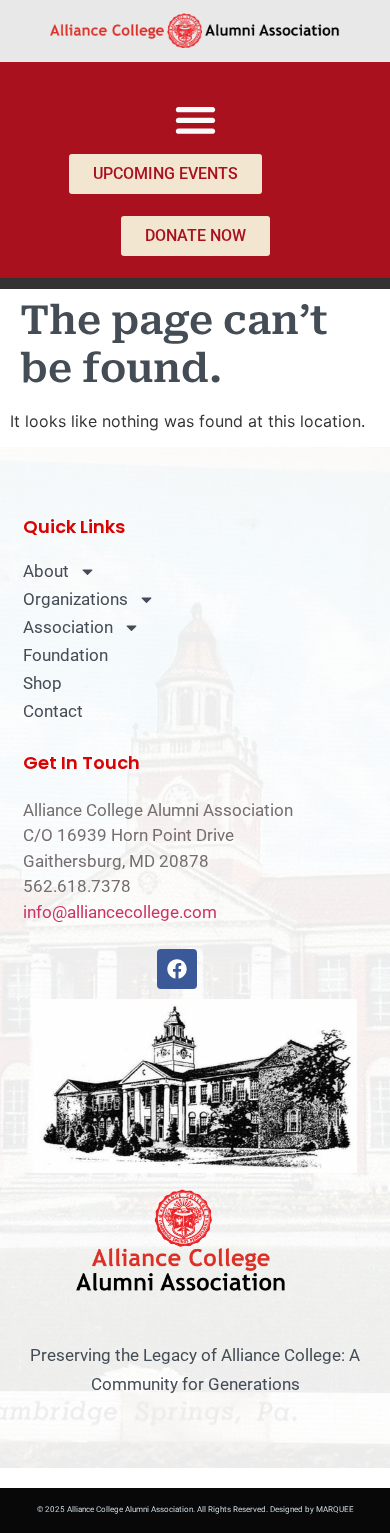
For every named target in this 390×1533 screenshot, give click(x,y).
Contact (53, 711)
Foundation (65, 655)
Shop (42, 683)
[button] (195, 119)
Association (68, 627)
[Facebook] (177, 969)
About (46, 571)
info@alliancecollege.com (120, 912)
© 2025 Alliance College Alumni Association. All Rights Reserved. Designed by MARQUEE (195, 1509)
